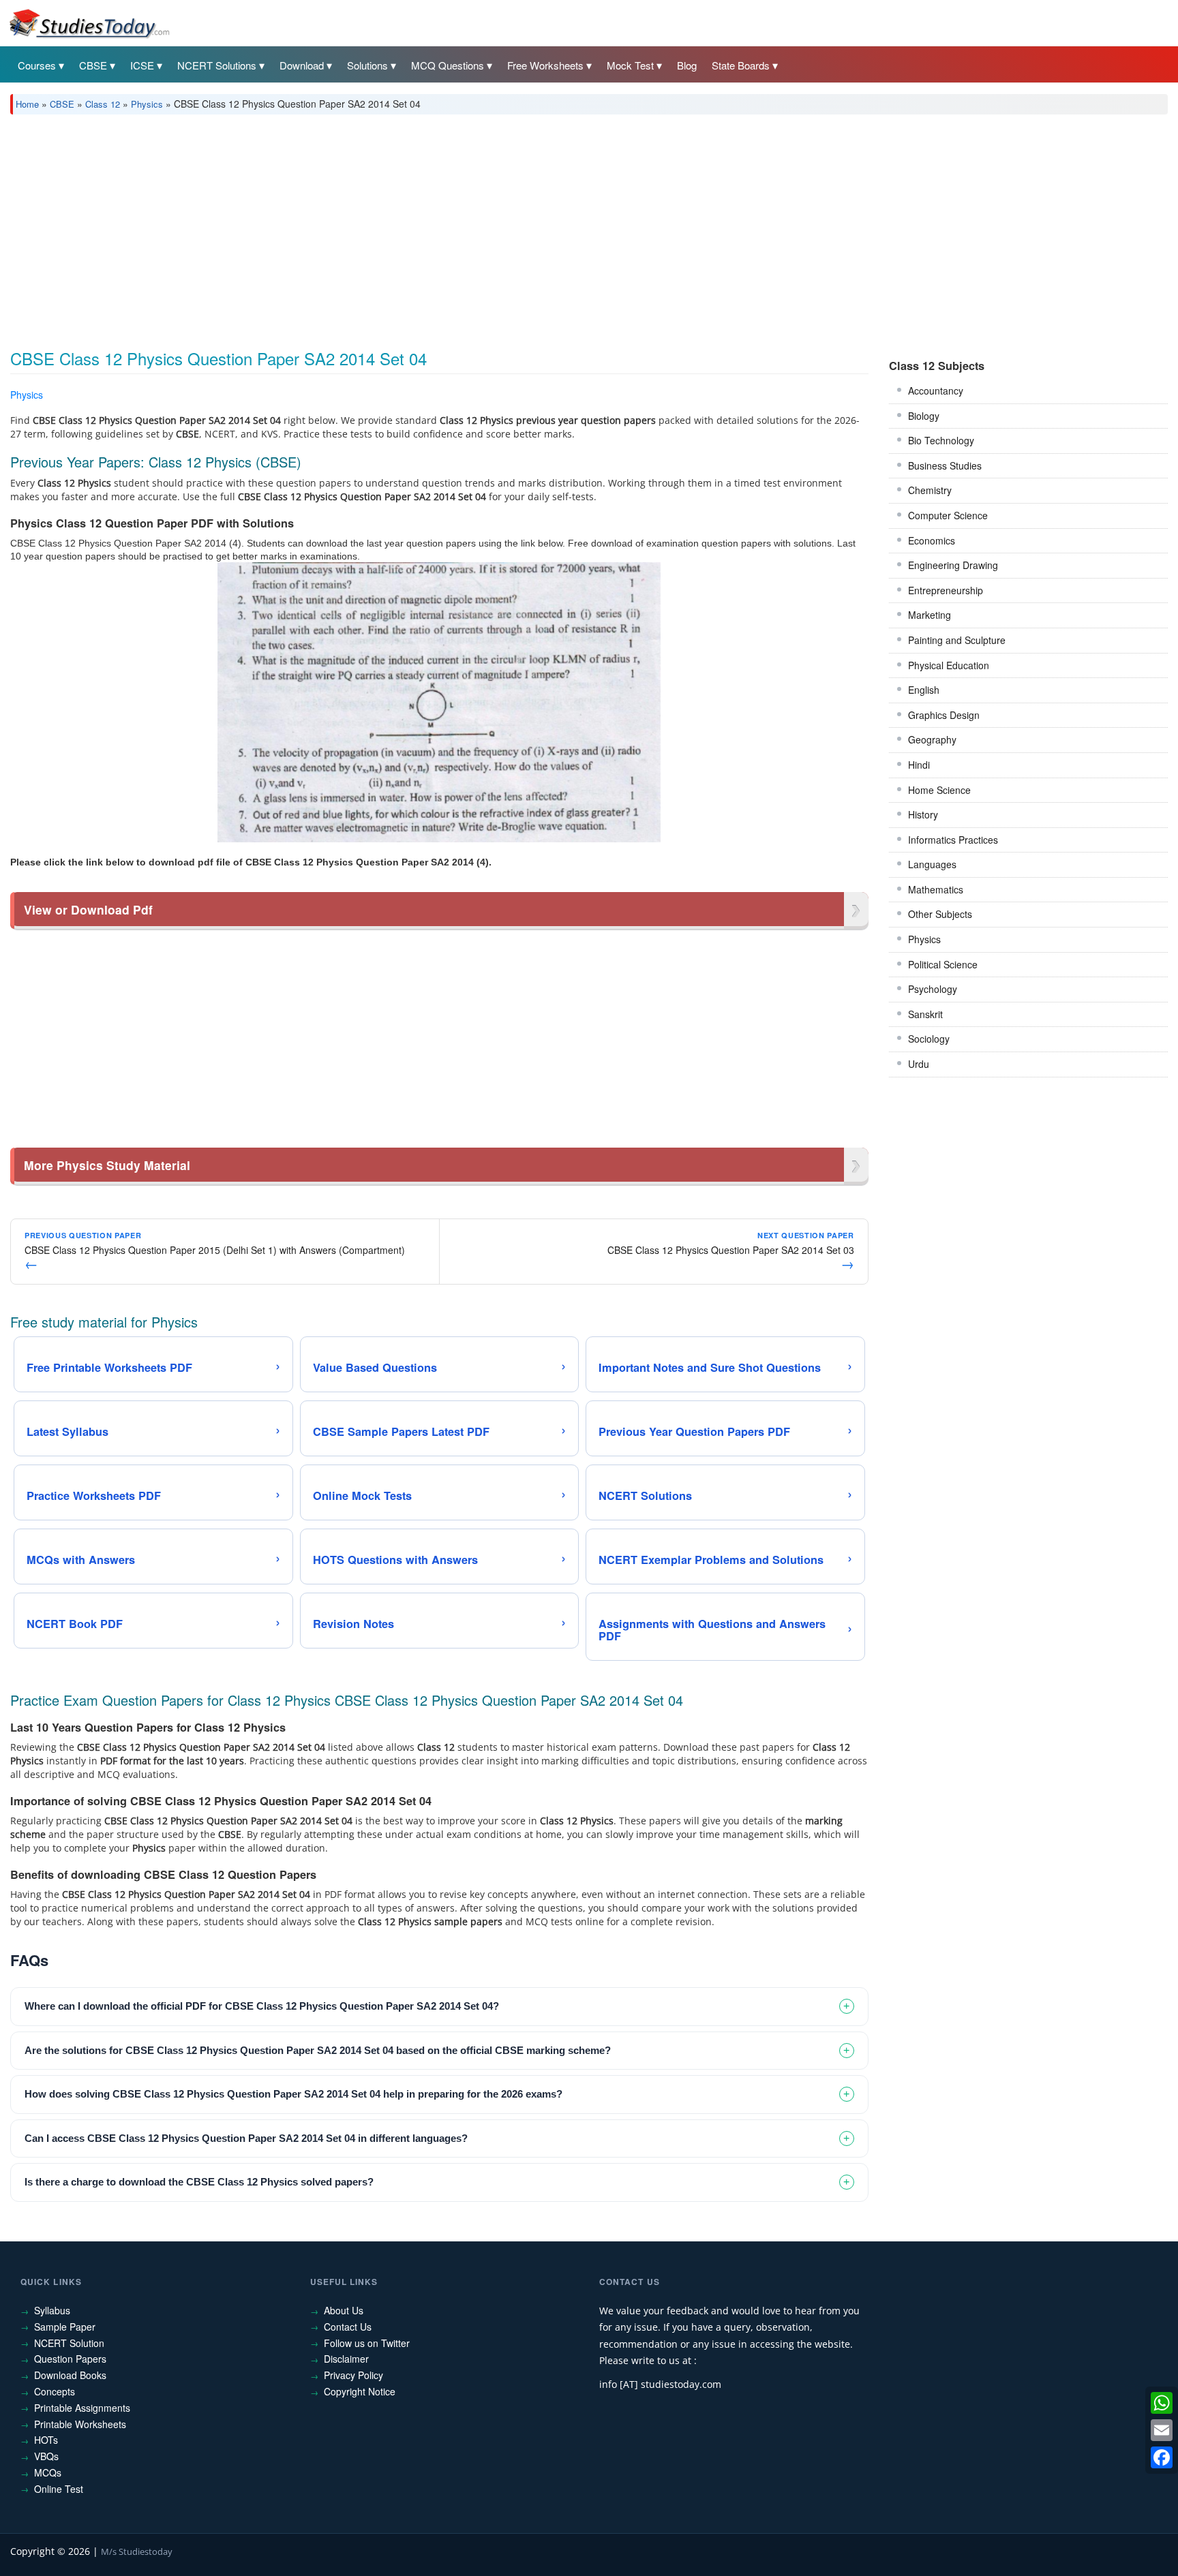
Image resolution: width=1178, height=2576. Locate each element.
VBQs (46, 2456)
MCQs (48, 2472)
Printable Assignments (82, 2408)
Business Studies (945, 465)
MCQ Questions (448, 65)
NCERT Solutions (217, 65)
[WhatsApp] (1162, 2403)
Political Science (943, 964)
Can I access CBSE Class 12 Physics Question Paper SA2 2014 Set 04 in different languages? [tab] (246, 2138)
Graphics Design (944, 715)
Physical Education (949, 665)
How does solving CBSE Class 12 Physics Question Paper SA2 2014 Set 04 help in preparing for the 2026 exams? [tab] (293, 2094)
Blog (687, 65)
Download (302, 65)
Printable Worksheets (80, 2424)
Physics (147, 104)
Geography (932, 739)
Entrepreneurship (946, 590)
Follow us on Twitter (367, 2343)
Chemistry (930, 490)
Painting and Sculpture (957, 640)
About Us (344, 2310)
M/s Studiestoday (137, 2551)
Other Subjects (940, 914)
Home (27, 104)
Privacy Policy (353, 2375)
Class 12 (103, 104)
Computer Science (948, 515)
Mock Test (630, 65)
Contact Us (348, 2327)
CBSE (93, 65)
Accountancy (936, 390)
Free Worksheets (545, 65)
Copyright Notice (360, 2391)
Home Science (939, 790)
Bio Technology (941, 440)
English (924, 690)
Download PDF (833, 397)
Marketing (930, 615)
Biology (924, 416)
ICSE (142, 65)
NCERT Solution (69, 2343)
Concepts (55, 2391)
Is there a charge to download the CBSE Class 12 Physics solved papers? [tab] (199, 2182)
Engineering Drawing (953, 565)
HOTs (46, 2440)
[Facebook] (1162, 2457)
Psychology (933, 989)
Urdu (919, 1064)
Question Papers (70, 2359)
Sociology (929, 1039)
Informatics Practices (953, 840)
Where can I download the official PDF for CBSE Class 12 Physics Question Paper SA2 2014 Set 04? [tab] (262, 2006)
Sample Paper (65, 2327)
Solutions (367, 65)
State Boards (741, 65)
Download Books (70, 2375)
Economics (932, 540)
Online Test (59, 2489)
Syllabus (52, 2310)
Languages (932, 864)
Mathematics (936, 889)
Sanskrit (925, 1014)
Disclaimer (346, 2359)
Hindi (919, 765)
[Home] (89, 22)
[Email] (1162, 2430)
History (923, 814)
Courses (37, 65)
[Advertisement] (419, 227)
